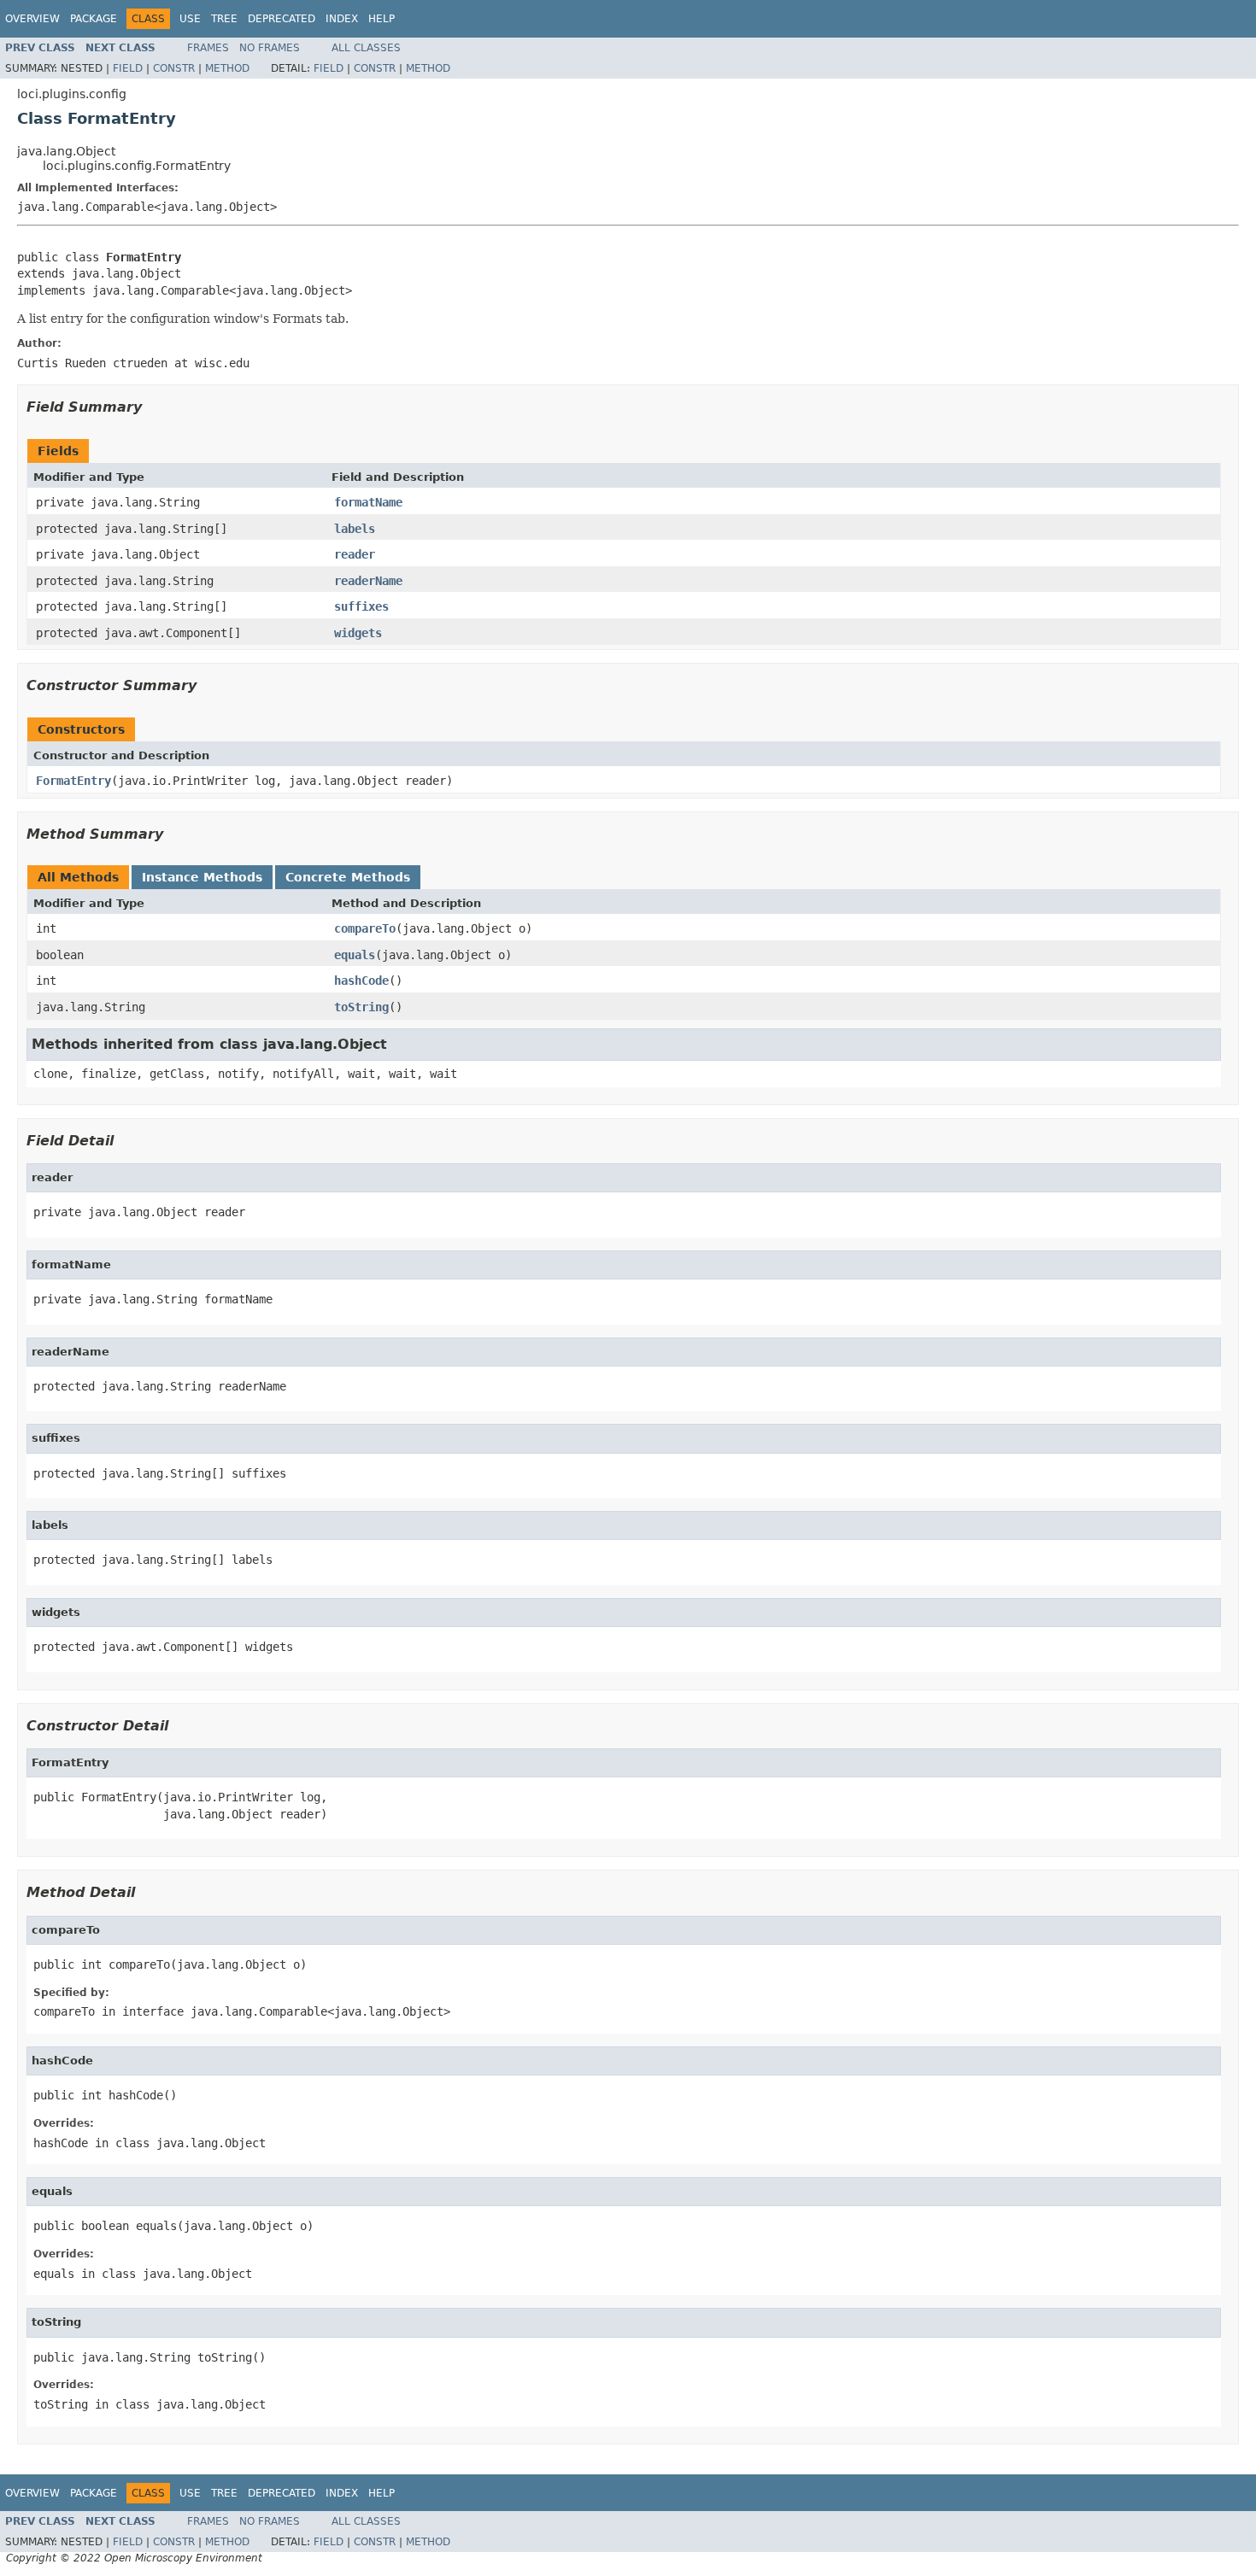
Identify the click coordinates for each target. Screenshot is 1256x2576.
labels (355, 529)
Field (128, 68)
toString (361, 1007)
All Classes (366, 48)
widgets (358, 633)
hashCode (361, 981)
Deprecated (282, 19)
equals (355, 955)
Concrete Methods (348, 877)
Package (94, 19)
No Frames (270, 48)
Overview (32, 19)
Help (381, 19)
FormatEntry (73, 781)
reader (355, 554)
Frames (208, 48)
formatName (368, 502)
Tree (224, 19)
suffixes (361, 606)
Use (190, 19)
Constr (174, 68)
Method (227, 68)
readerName (368, 581)
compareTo (365, 928)
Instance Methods (202, 877)
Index (342, 19)
